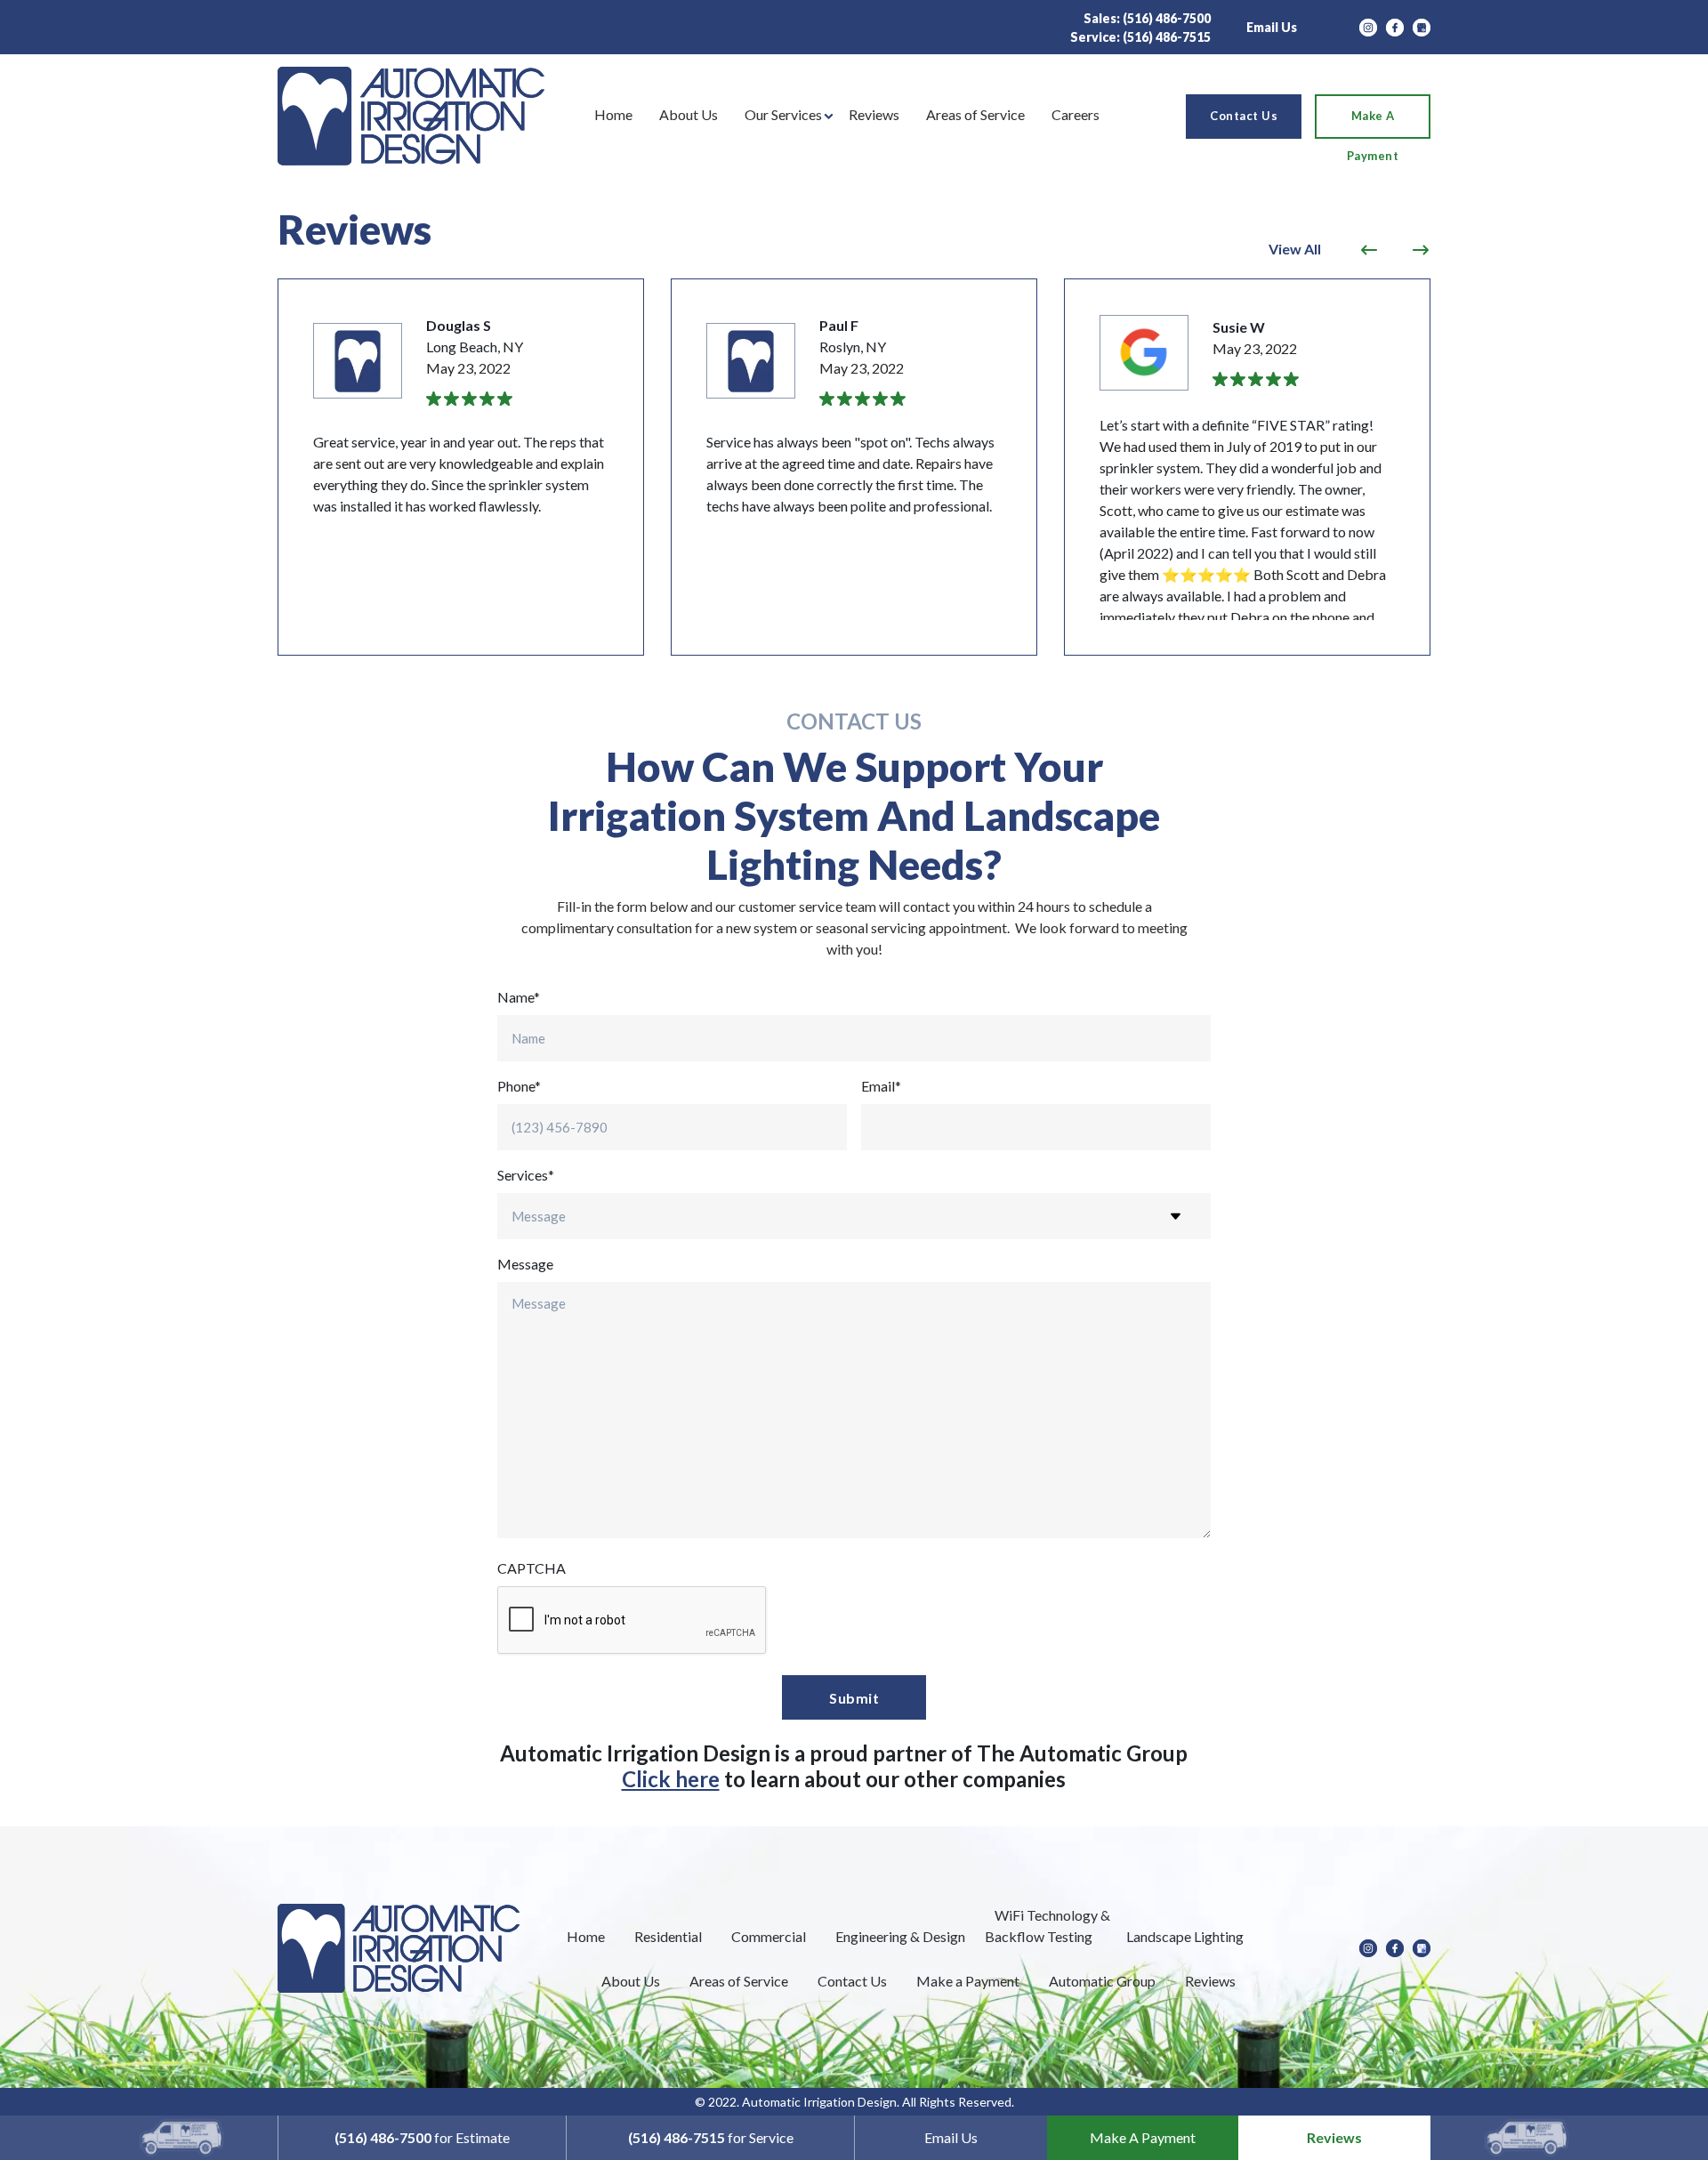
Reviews (1334, 2137)
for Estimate (422, 2137)
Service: (1140, 37)
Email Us (1272, 27)
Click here (671, 1779)
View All (1295, 249)
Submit (854, 1698)
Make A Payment (1143, 2137)
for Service (711, 2137)
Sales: (1147, 18)
